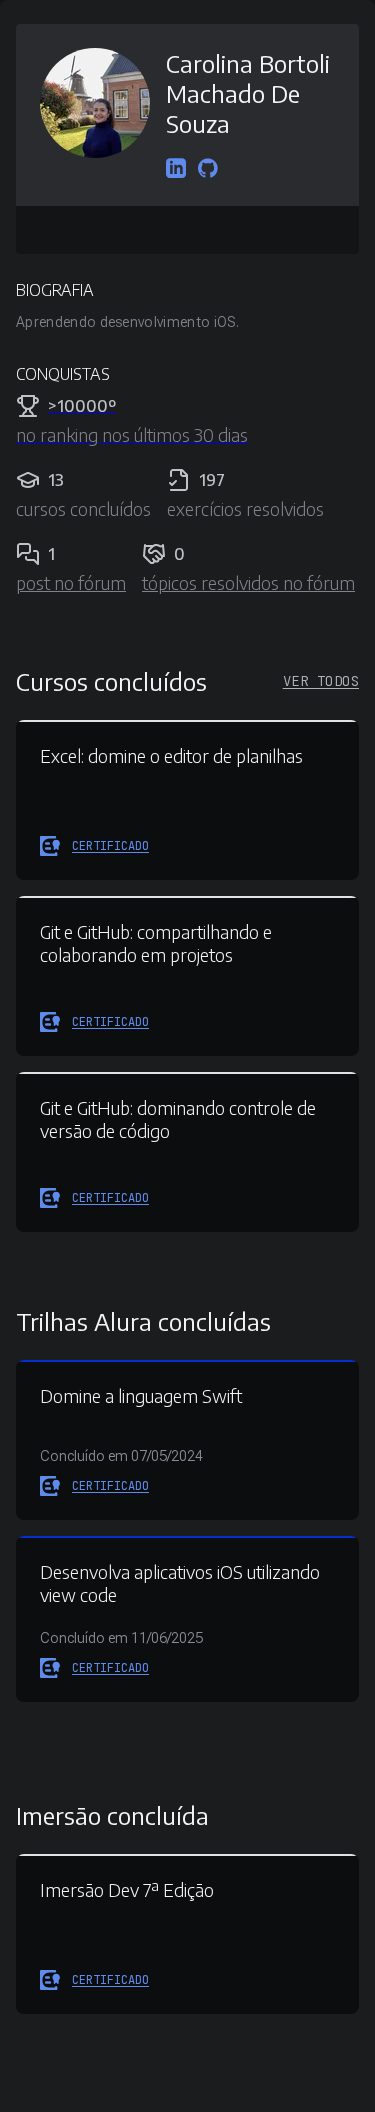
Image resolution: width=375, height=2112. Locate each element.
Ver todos (321, 681)
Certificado (110, 846)
